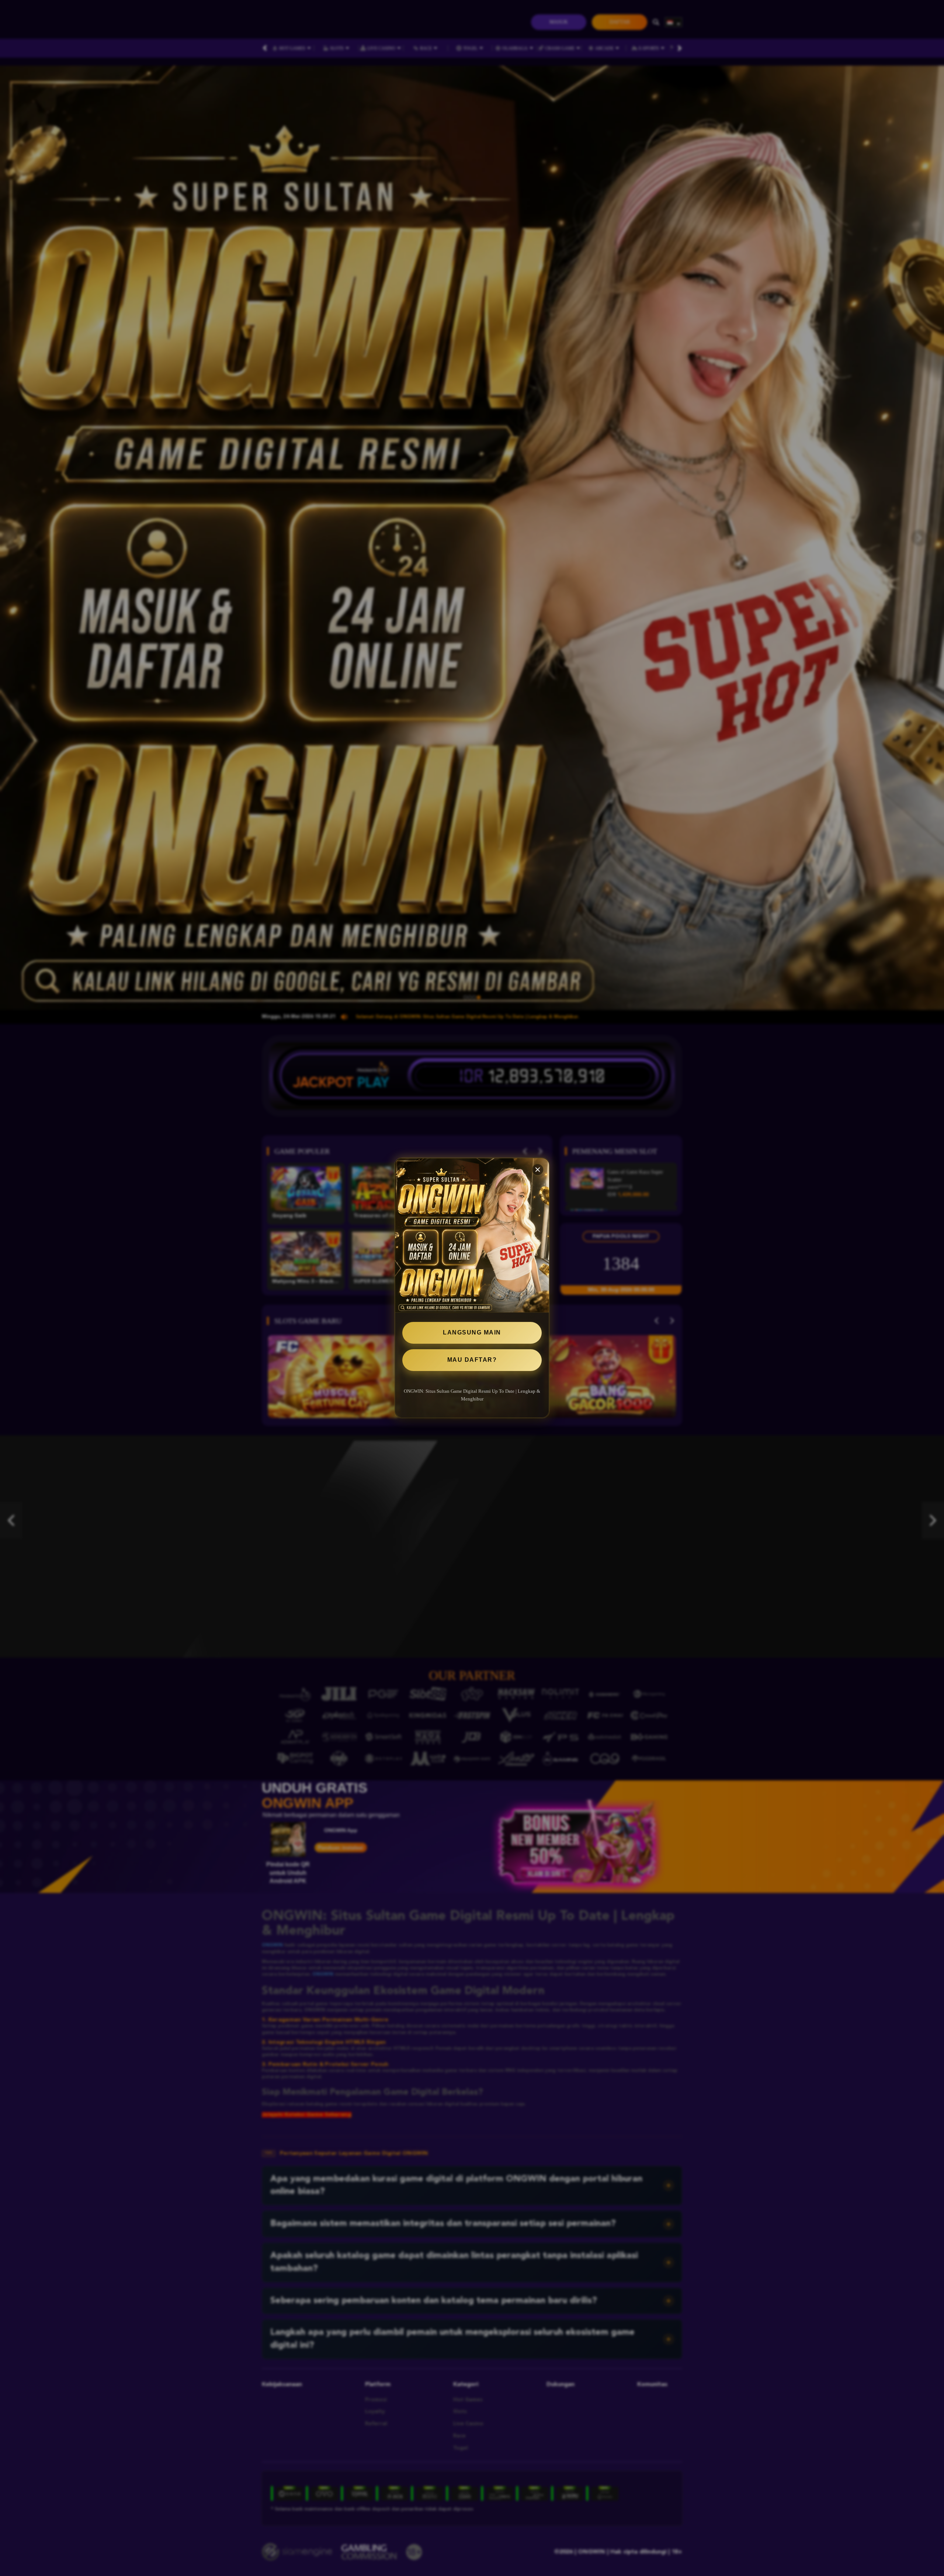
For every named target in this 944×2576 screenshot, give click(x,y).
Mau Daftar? (472, 1360)
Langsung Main (472, 1332)
